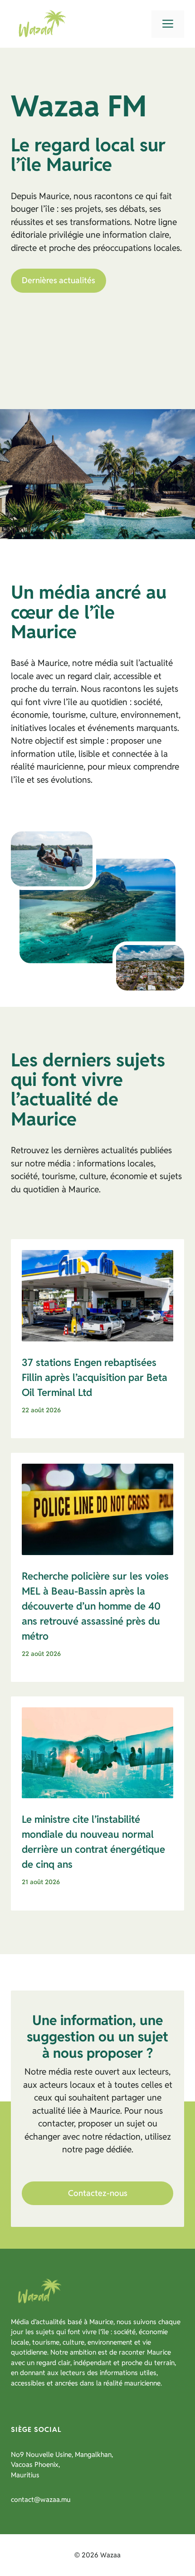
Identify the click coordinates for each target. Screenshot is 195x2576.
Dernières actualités (58, 280)
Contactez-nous (98, 2193)
